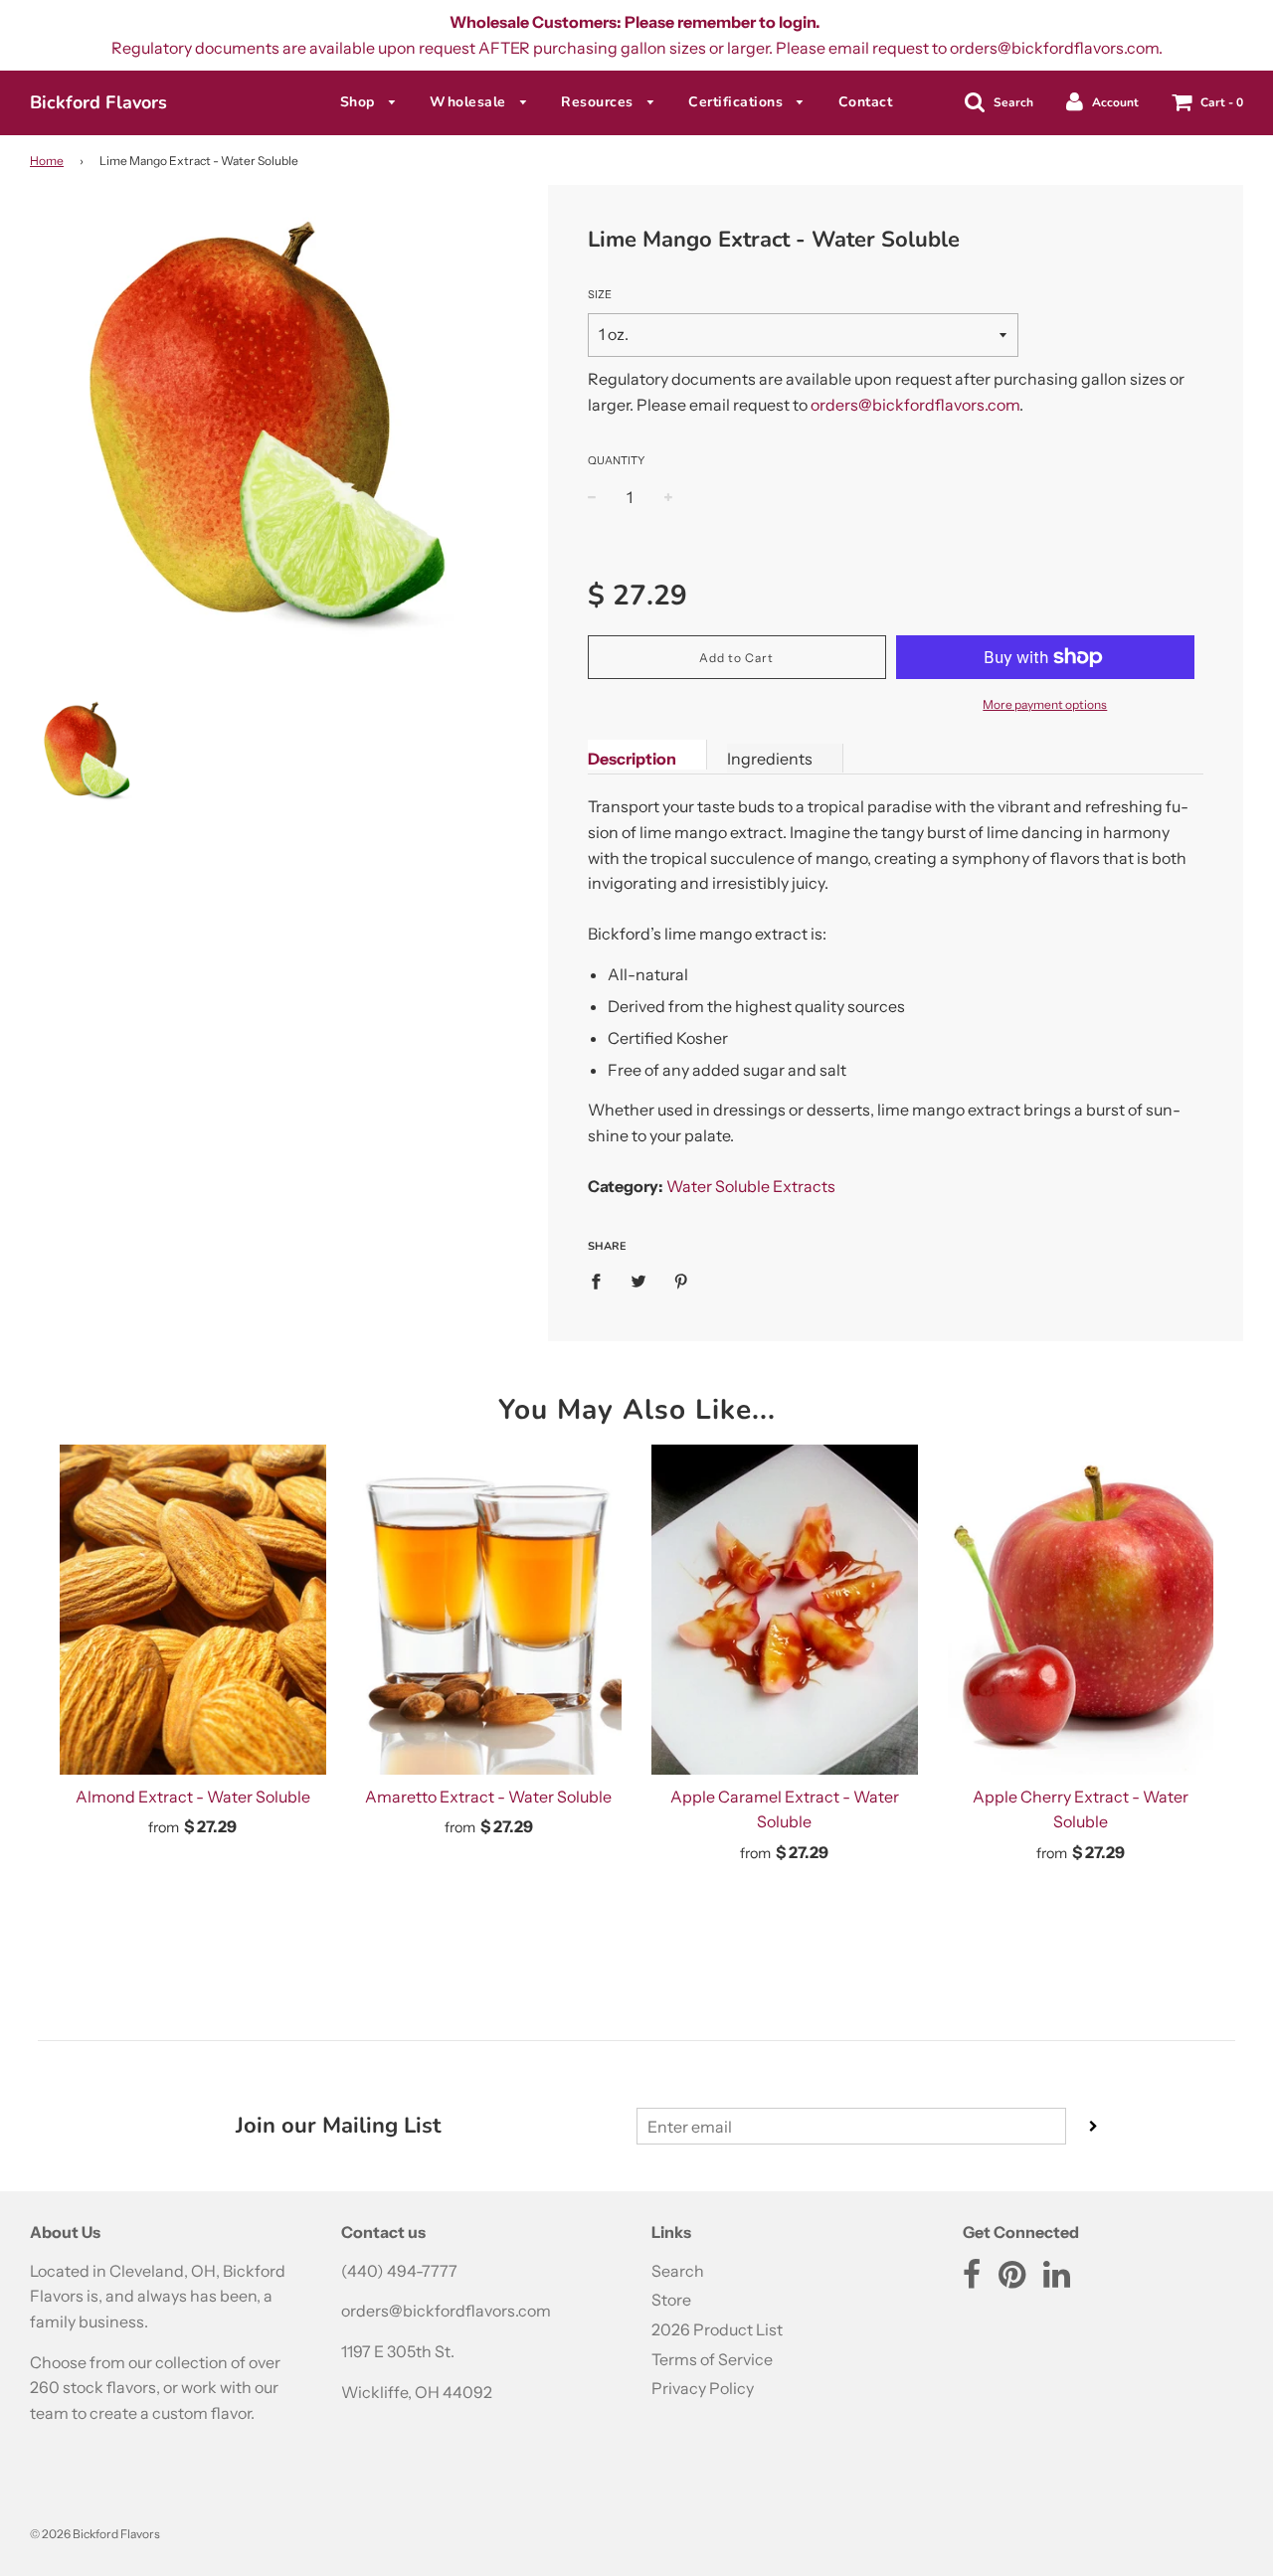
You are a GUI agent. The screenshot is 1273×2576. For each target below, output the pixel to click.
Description (632, 759)
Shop (360, 102)
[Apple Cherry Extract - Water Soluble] (1081, 1610)
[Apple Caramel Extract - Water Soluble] (785, 1610)
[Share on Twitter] (638, 1281)
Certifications (738, 102)
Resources (599, 102)
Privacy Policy (703, 2388)
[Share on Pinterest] (681, 1281)
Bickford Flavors (98, 102)
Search (678, 2271)
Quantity (616, 460)
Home (47, 161)
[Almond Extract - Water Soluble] (193, 1610)
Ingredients (770, 759)
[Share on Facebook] (602, 1281)
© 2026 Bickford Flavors (95, 2534)
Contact (866, 102)
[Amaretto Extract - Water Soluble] (489, 1610)
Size (600, 294)
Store (671, 2300)
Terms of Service (712, 2359)
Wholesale (470, 102)
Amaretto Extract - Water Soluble (488, 1797)
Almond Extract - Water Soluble (193, 1797)
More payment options (1045, 704)
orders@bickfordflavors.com (915, 405)
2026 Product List (717, 2329)
